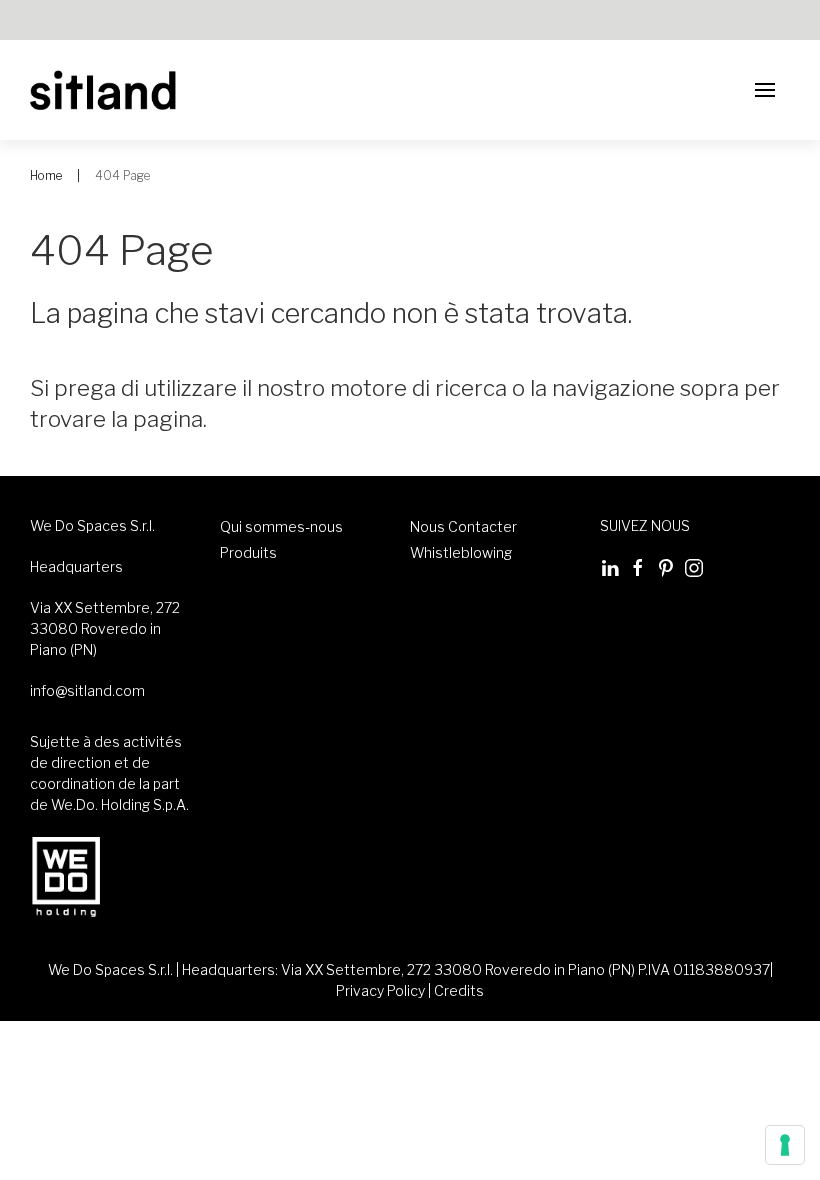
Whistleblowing (461, 552)
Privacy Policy (380, 990)
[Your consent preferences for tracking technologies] (785, 1145)
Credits (459, 990)
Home (46, 175)
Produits (248, 552)
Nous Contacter (463, 526)
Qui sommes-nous (281, 526)
